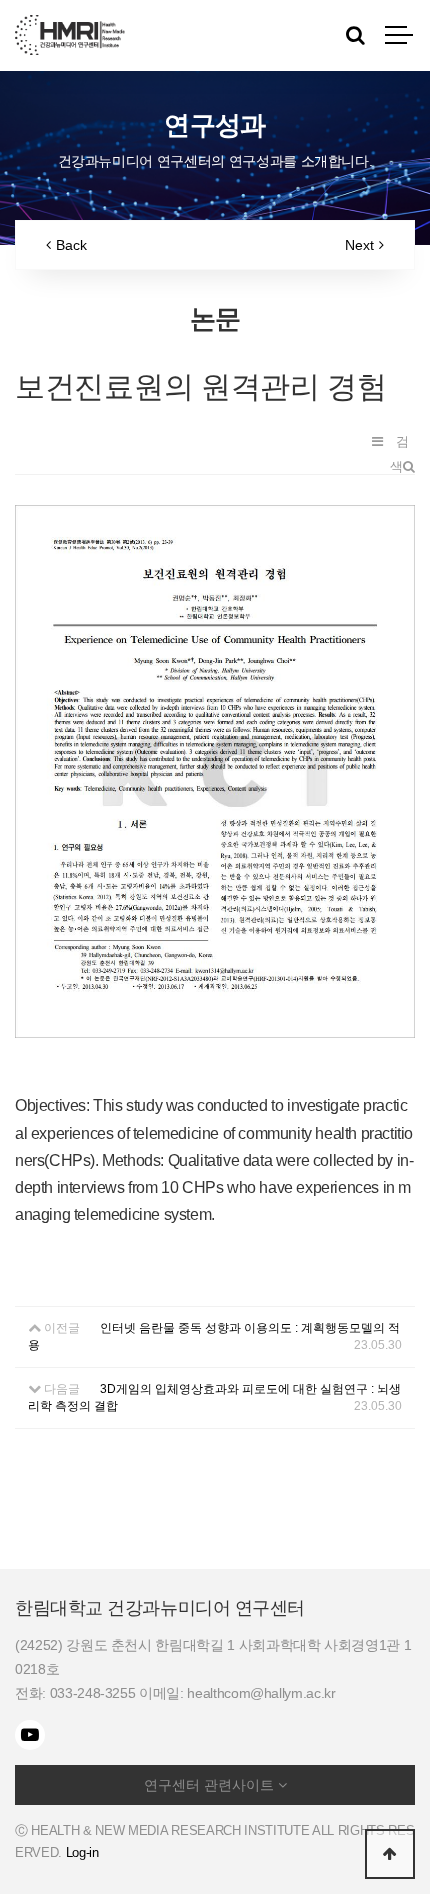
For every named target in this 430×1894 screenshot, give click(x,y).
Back (71, 245)
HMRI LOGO (70, 35)
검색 (399, 444)
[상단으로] (390, 1854)
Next (359, 245)
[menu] (400, 35)
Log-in (82, 1852)
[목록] (377, 441)
